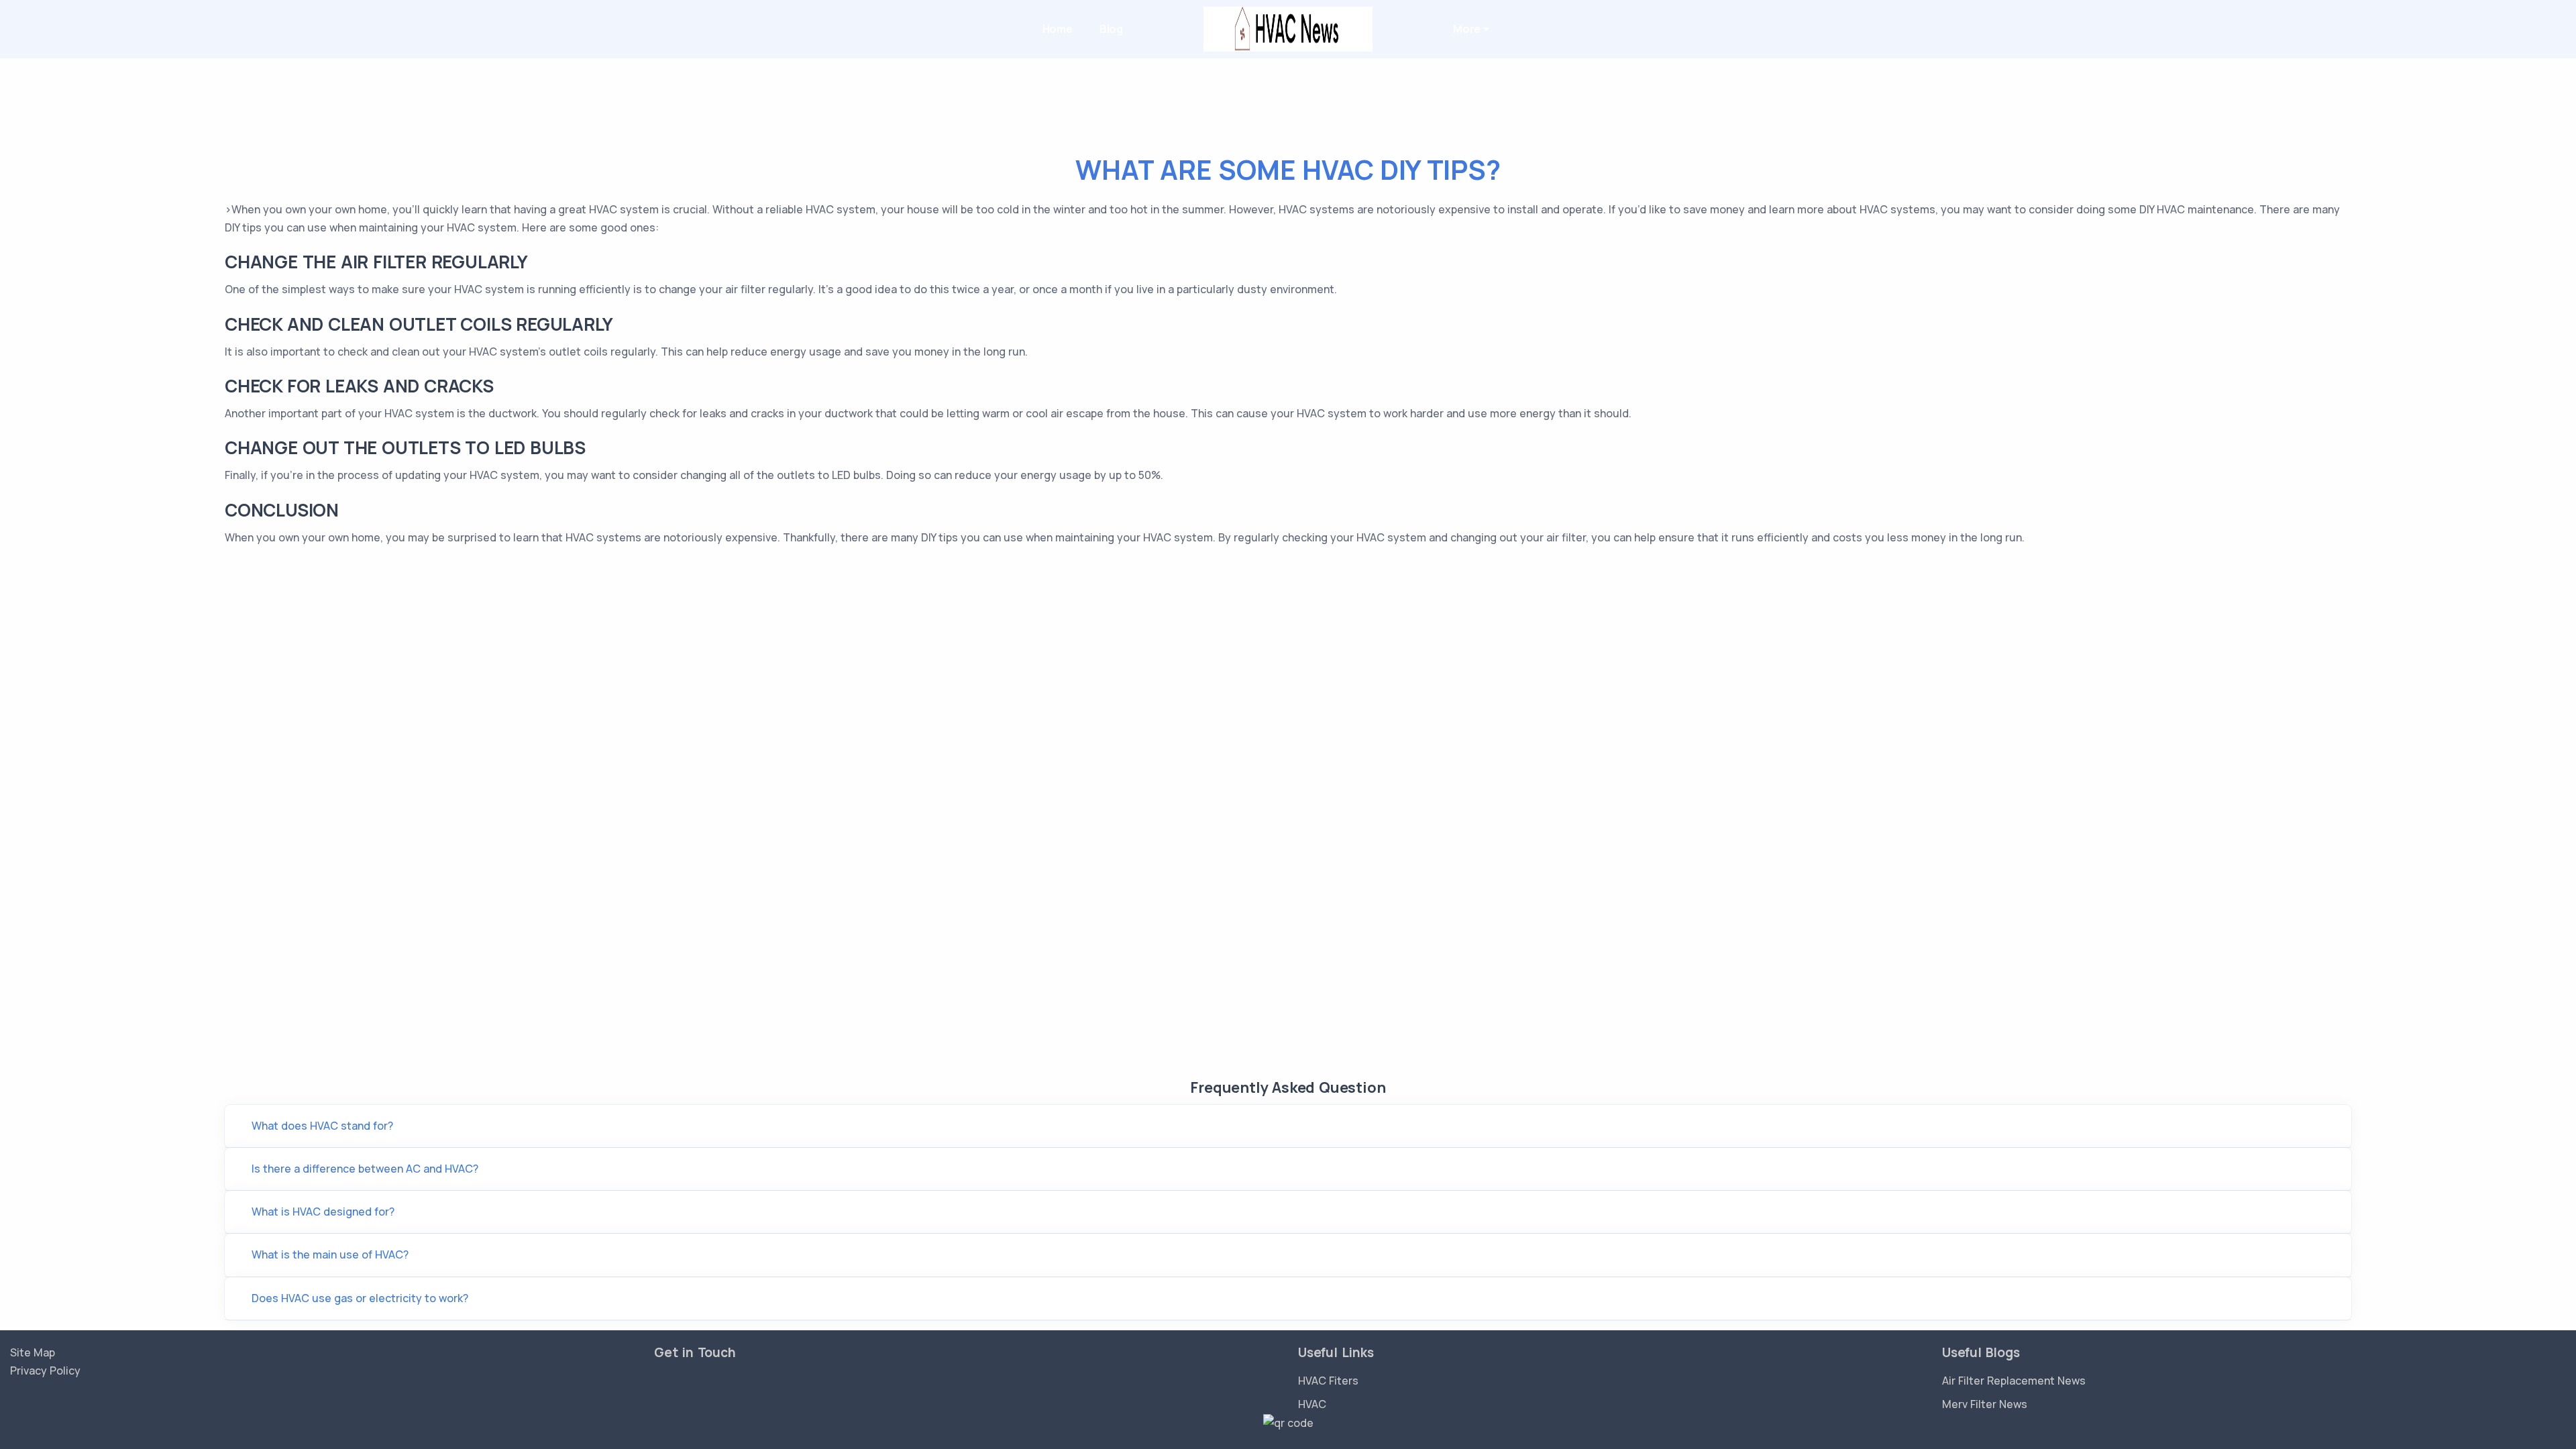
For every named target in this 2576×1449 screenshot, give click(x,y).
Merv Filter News (1985, 1404)
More (1468, 29)
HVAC (1312, 1404)
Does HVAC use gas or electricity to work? (360, 1298)
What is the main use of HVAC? (330, 1254)
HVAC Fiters (1328, 1381)
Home (1058, 29)
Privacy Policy (45, 1371)
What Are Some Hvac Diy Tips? (1288, 169)
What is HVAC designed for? (323, 1212)
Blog (1111, 29)
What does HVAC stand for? (322, 1126)
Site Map (33, 1352)
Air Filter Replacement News (2014, 1381)
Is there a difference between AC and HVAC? (365, 1169)
